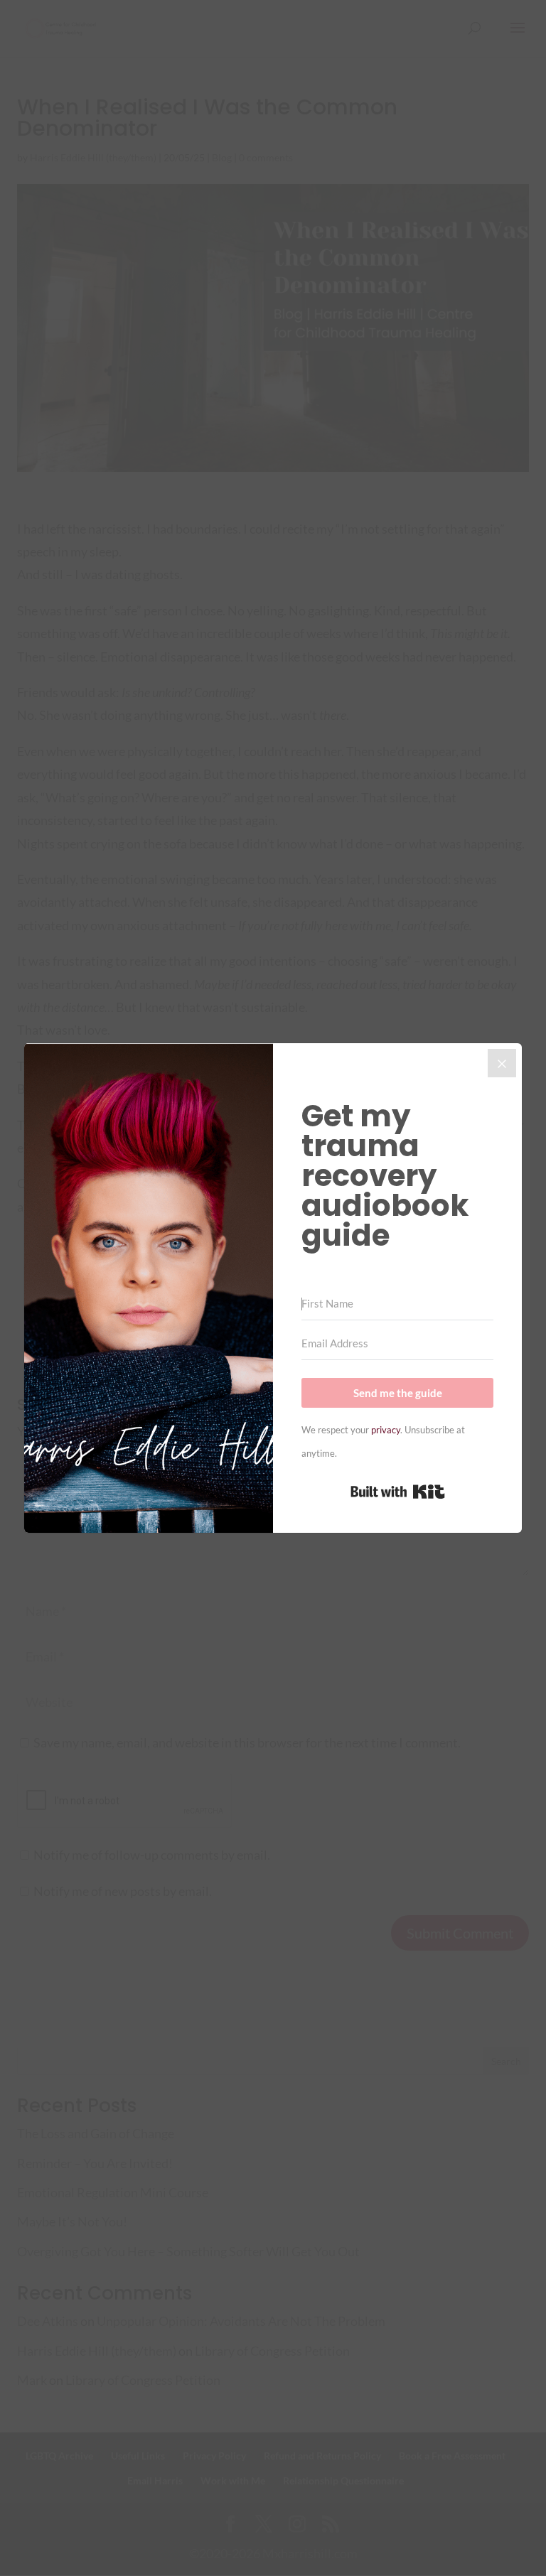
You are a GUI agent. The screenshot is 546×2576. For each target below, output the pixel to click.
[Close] (502, 1063)
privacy (386, 1430)
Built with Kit (398, 1492)
